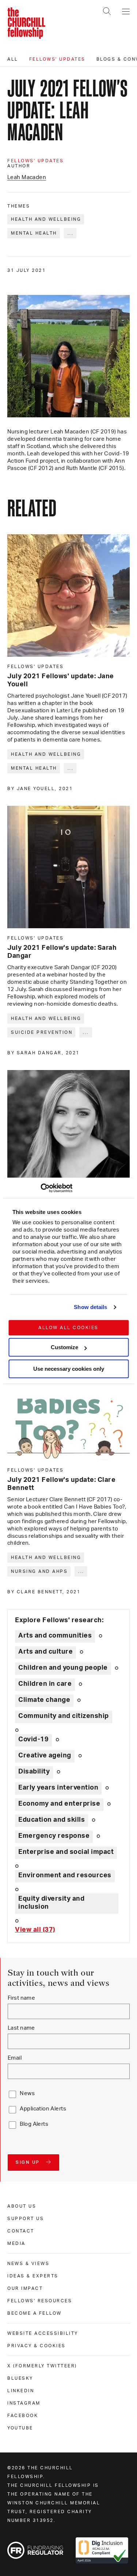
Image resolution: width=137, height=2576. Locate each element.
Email (15, 2058)
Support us (26, 2219)
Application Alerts (43, 2109)
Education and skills (52, 1820)
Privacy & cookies (37, 2346)
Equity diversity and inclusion (51, 1903)
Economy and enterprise (59, 1804)
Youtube (20, 2428)
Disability (34, 1772)
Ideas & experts (33, 2276)
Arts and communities (55, 1636)
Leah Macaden (27, 177)
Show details (90, 1307)
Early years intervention (58, 1788)
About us (22, 2206)
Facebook (23, 2416)
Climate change (44, 1700)
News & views (28, 2264)
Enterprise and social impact (66, 1852)
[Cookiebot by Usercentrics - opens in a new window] (40, 1188)
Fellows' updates (57, 59)
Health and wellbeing (46, 219)
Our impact (25, 2288)
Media (16, 2243)
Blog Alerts (34, 2124)
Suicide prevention (42, 1032)
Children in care (45, 1684)
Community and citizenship (64, 1716)
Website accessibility (43, 2333)
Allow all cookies (68, 1328)
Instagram (24, 2403)
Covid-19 (33, 1740)
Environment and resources (65, 1875)
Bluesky (20, 2378)
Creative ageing (45, 1756)
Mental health (34, 233)
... (71, 233)
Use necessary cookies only (69, 1369)
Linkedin (21, 2391)
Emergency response (54, 1836)
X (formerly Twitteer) (42, 2366)
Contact (21, 2231)
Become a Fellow (35, 2313)
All (13, 59)
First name (21, 1998)
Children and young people (63, 1668)
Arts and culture (45, 1652)
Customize (64, 1347)
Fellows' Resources (40, 2301)
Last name (21, 2028)
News (27, 2093)
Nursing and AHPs (39, 1571)
